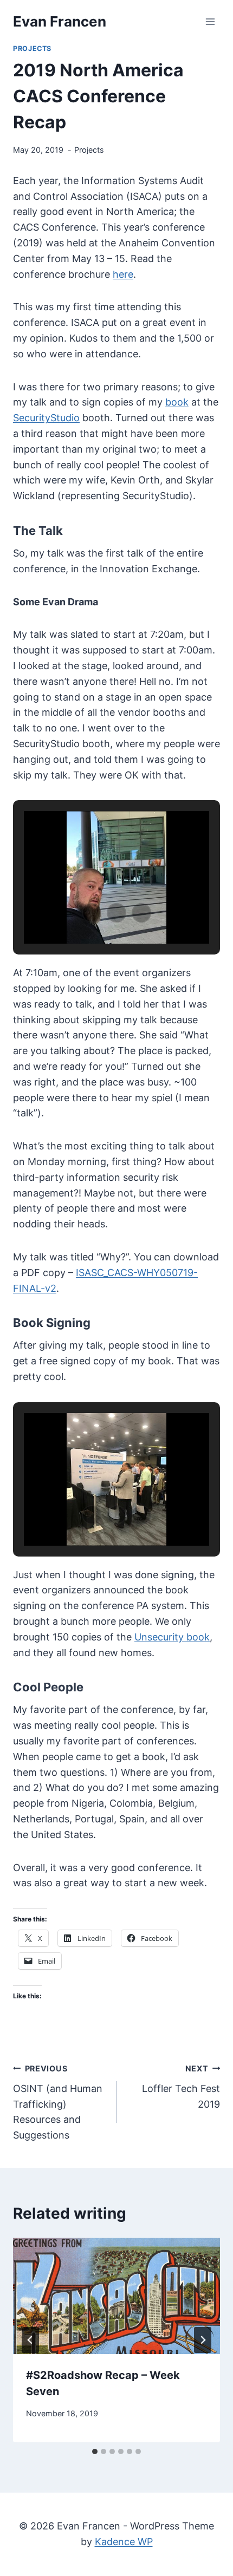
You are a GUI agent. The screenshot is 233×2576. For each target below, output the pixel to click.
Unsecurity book (172, 1637)
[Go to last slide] (30, 2340)
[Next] (203, 2340)
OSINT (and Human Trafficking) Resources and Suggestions (58, 2102)
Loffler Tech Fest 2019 (181, 2087)
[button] (92, 913)
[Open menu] (210, 21)
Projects (32, 48)
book (177, 402)
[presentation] (116, 2296)
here (123, 274)
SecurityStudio (46, 418)
